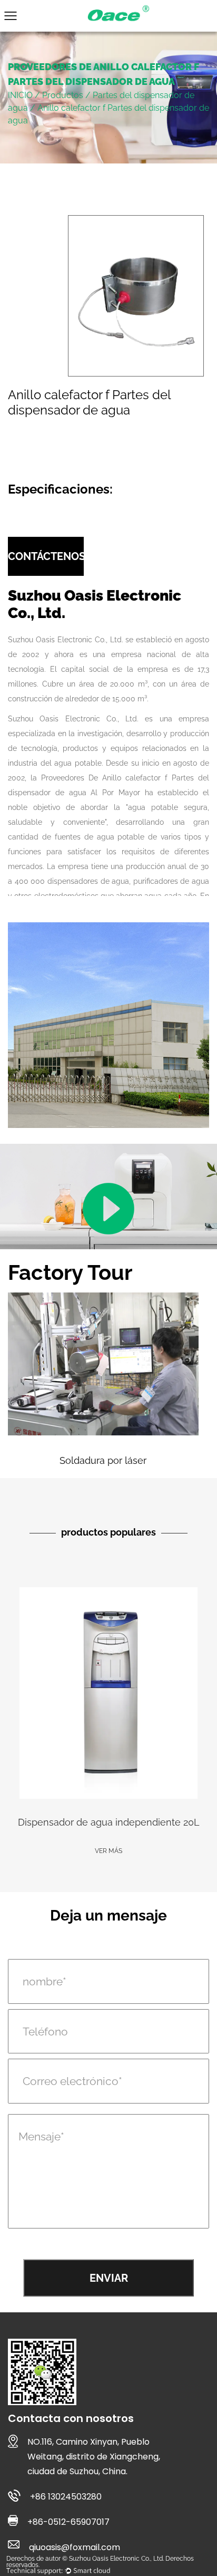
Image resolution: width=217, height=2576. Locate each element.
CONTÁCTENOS (46, 556)
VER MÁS (108, 1851)
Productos (63, 95)
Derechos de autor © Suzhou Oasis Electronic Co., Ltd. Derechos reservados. (100, 2562)
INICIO (20, 95)
